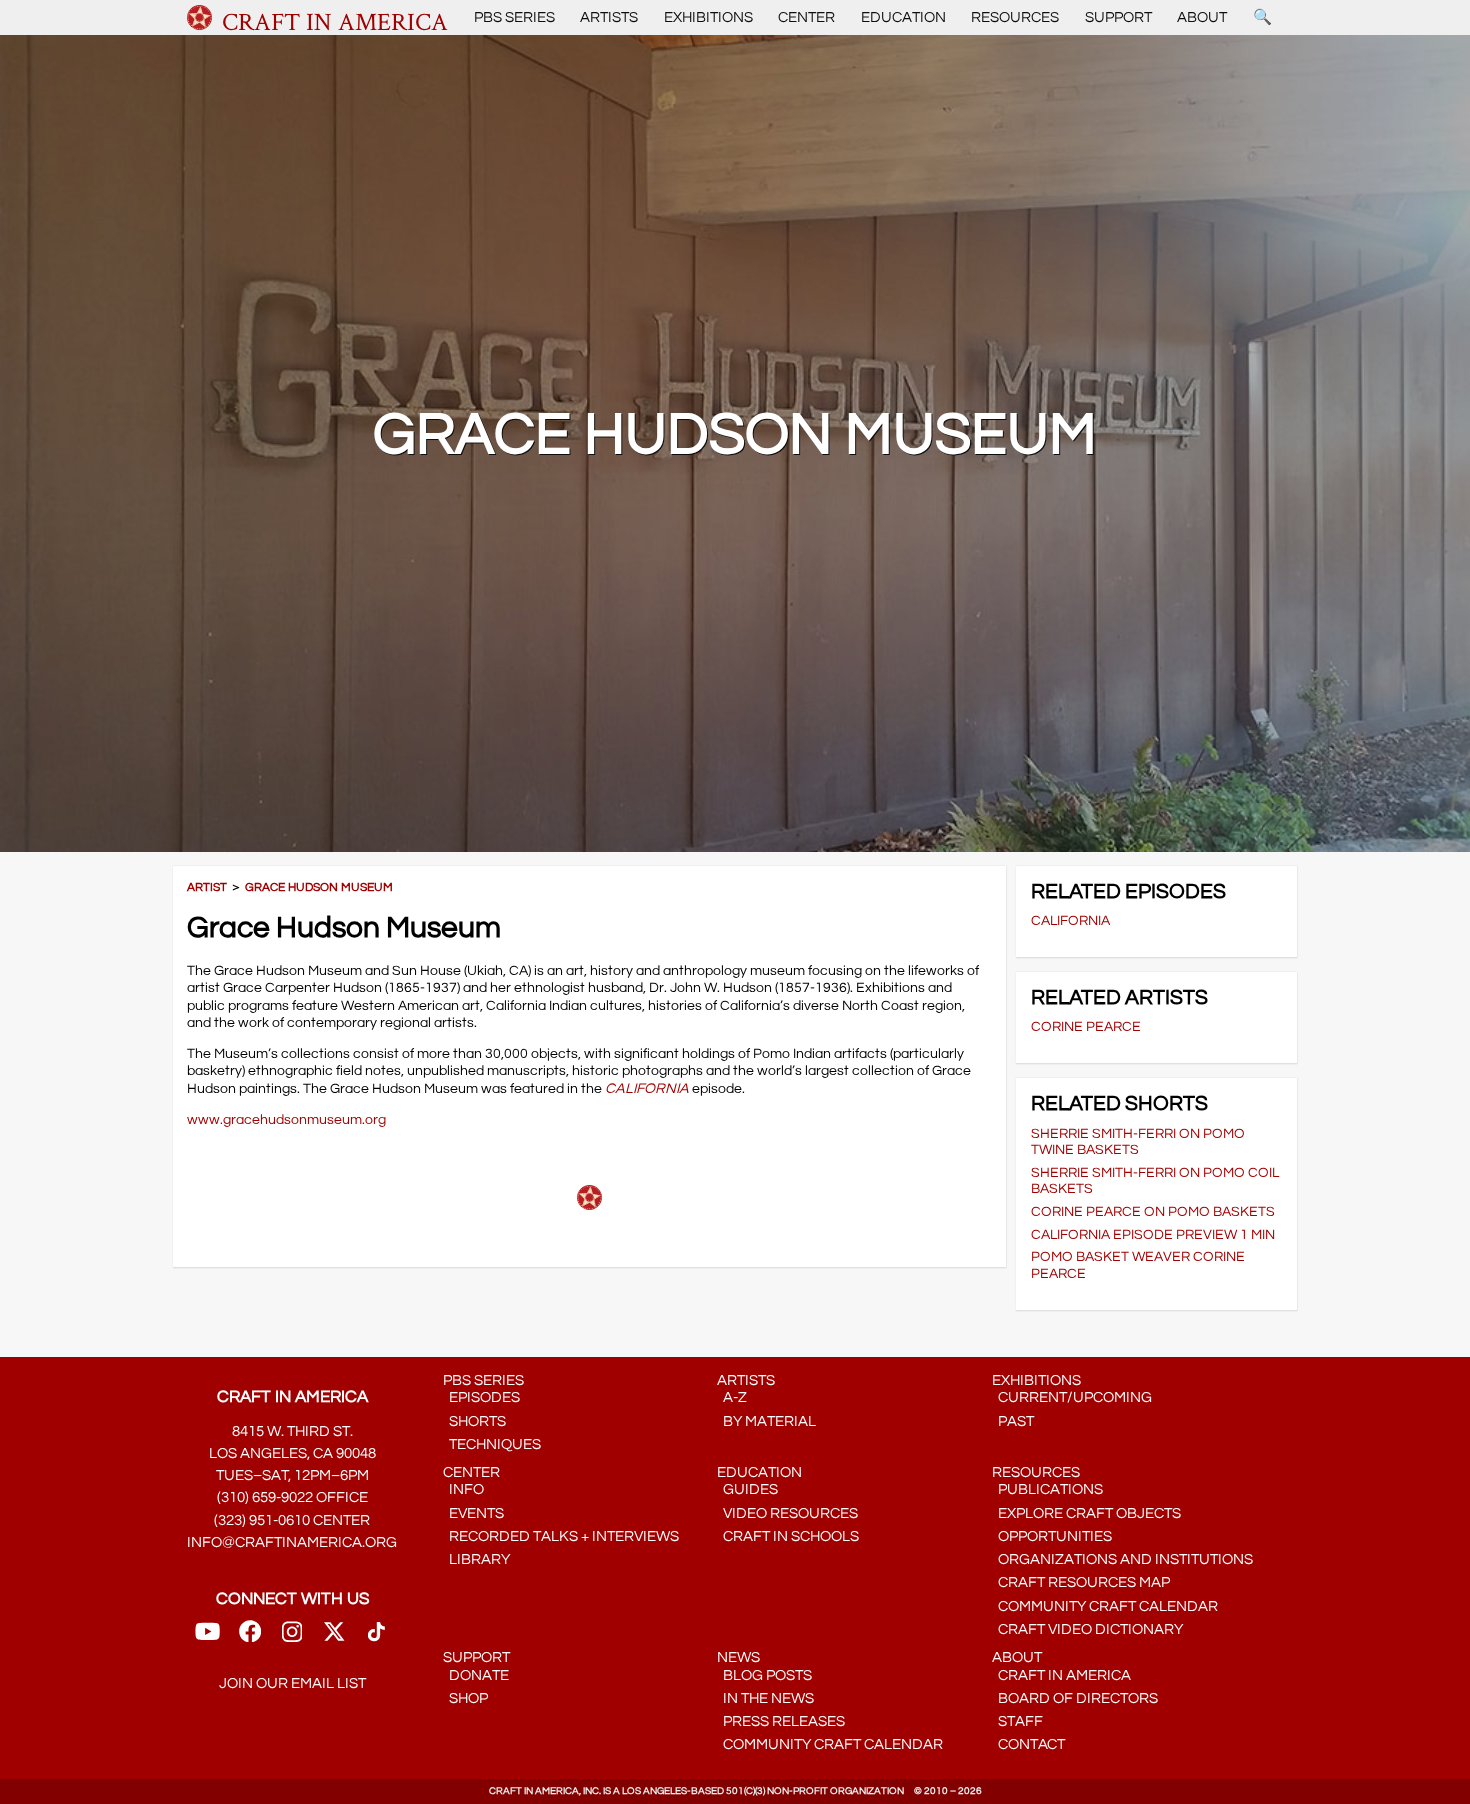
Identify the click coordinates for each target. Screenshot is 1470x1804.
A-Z (732, 1397)
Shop (465, 1698)
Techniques (492, 1444)
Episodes (481, 1397)
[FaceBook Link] (250, 1637)
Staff (1017, 1721)
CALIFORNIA (647, 1088)
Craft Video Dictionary (1087, 1629)
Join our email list (292, 1683)
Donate (476, 1675)
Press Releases (781, 1721)
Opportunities (1052, 1536)
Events (473, 1513)
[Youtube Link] (207, 1637)
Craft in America (1061, 1675)
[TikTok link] (376, 1637)
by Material (766, 1421)
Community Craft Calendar (1105, 1606)
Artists (609, 17)
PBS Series (514, 17)
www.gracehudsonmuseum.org (286, 1119)
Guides (747, 1489)
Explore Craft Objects (1086, 1513)
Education (903, 17)
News (738, 1657)
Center (806, 17)
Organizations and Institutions (1122, 1559)
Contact (1028, 1744)
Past (1013, 1421)
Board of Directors (1075, 1698)
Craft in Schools (788, 1536)
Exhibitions (708, 17)
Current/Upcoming (1072, 1397)
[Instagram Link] (292, 1637)
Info (463, 1489)
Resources (1015, 17)
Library (476, 1559)
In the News (765, 1698)
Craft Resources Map (1081, 1582)
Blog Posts (764, 1675)
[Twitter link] (334, 1637)
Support (1118, 17)
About (1202, 17)
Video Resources (787, 1513)
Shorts (474, 1421)
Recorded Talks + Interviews (561, 1536)
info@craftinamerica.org (292, 1542)
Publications (1047, 1489)
